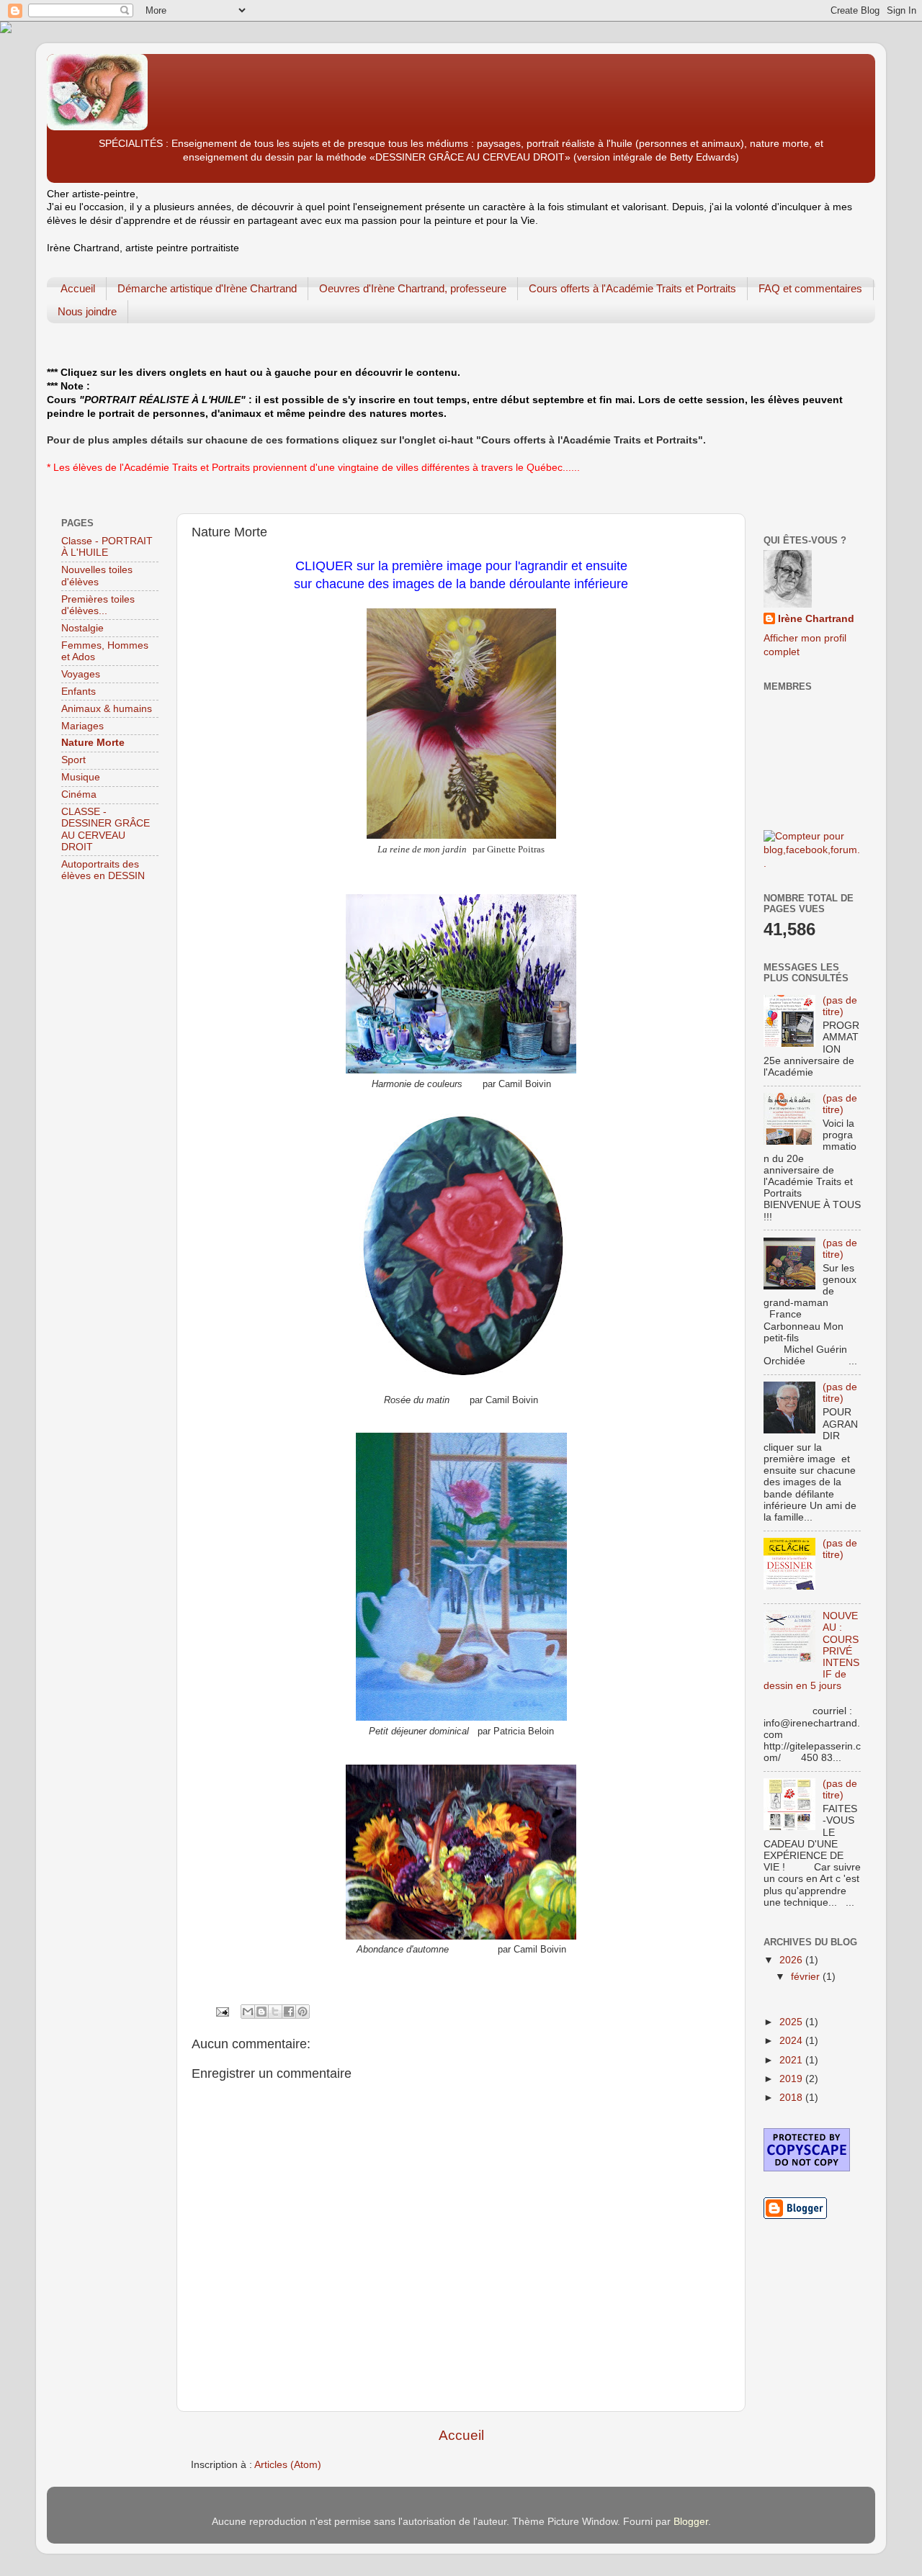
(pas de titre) (840, 1006)
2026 (792, 1960)
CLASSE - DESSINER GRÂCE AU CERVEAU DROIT (106, 829)
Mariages (82, 726)
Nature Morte (93, 743)
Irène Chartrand (816, 619)
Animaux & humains (107, 709)
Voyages (81, 674)
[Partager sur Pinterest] (303, 2012)
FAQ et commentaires (810, 288)
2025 (792, 2022)
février (807, 1977)
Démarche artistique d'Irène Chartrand (207, 288)
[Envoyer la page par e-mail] (221, 2011)
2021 (792, 2060)
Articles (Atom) (288, 2465)
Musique (81, 777)
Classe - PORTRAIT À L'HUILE (107, 547)
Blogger (691, 2522)
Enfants (79, 692)
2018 (792, 2098)
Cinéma (79, 794)
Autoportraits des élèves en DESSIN (103, 870)
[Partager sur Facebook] (289, 2012)
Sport (73, 760)
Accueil (78, 288)
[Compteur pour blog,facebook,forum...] (812, 864)
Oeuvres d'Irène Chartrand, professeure (413, 288)
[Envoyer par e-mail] (248, 2012)
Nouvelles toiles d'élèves (97, 576)
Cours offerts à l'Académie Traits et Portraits (632, 288)
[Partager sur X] (275, 2012)
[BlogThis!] (261, 2012)
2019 (792, 2079)
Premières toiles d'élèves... (98, 605)
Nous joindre (87, 311)
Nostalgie (82, 628)
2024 (792, 2041)
